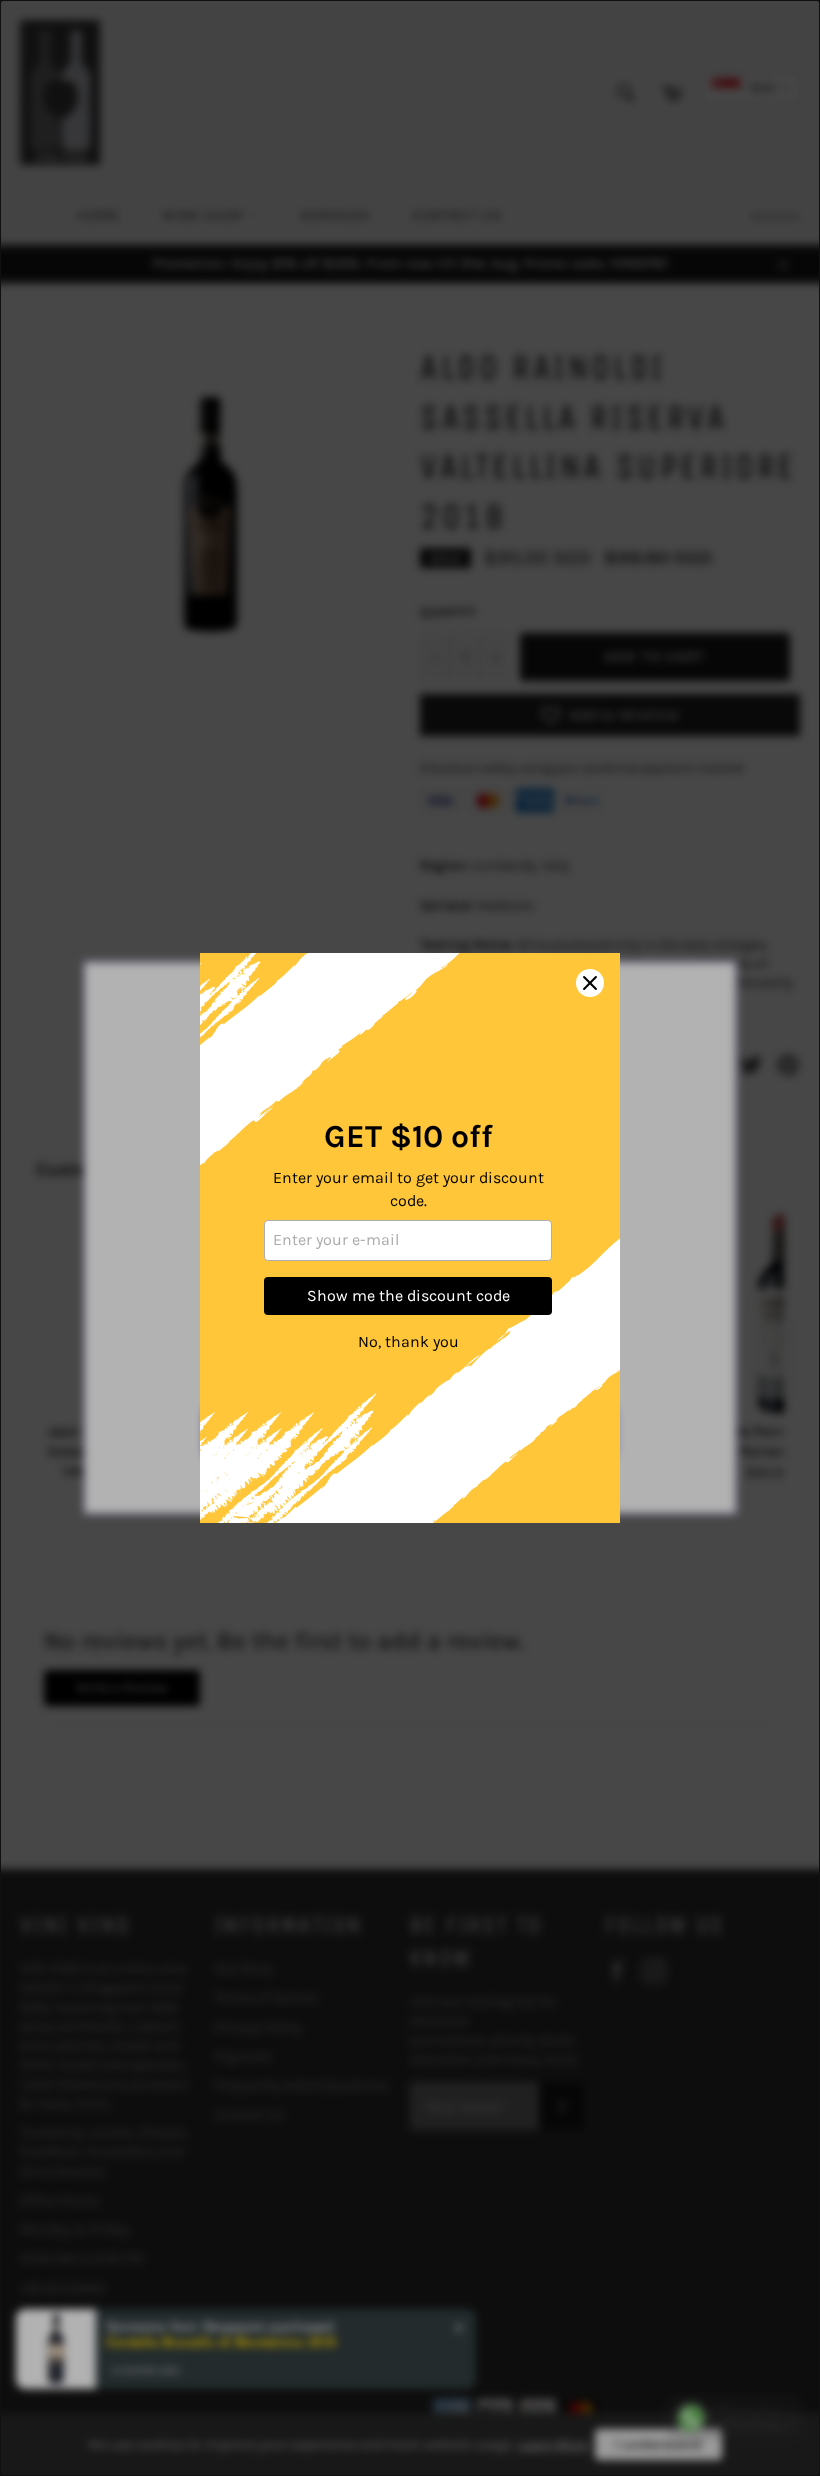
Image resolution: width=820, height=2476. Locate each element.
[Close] (590, 983)
